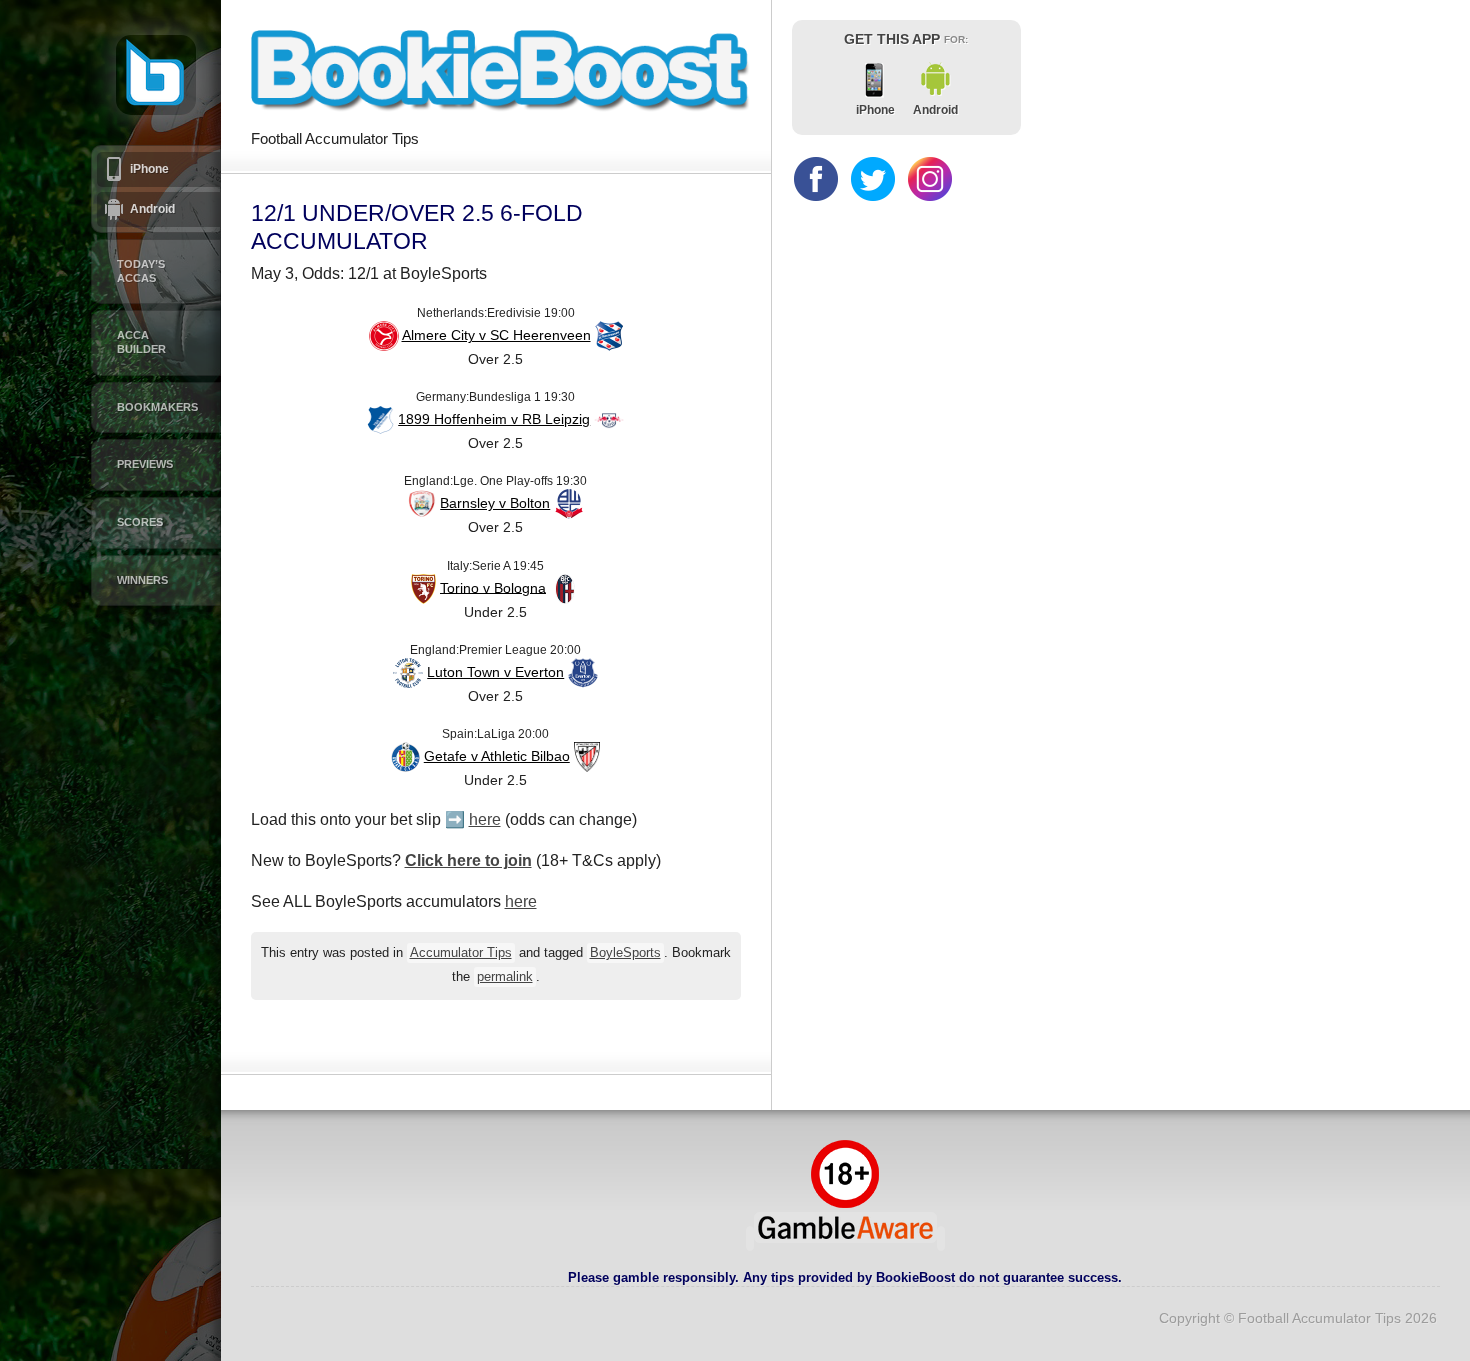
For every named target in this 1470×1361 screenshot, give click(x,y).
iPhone (149, 169)
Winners (142, 580)
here (485, 819)
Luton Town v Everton (495, 672)
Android (152, 209)
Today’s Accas (141, 271)
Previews (145, 464)
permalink (505, 977)
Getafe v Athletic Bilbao (497, 756)
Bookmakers (157, 407)
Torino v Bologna (493, 587)
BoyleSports (625, 953)
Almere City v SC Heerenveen (496, 335)
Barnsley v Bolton (495, 503)
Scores (140, 522)
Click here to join (468, 860)
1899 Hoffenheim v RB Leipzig (494, 419)
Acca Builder (141, 342)
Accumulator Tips (461, 953)
